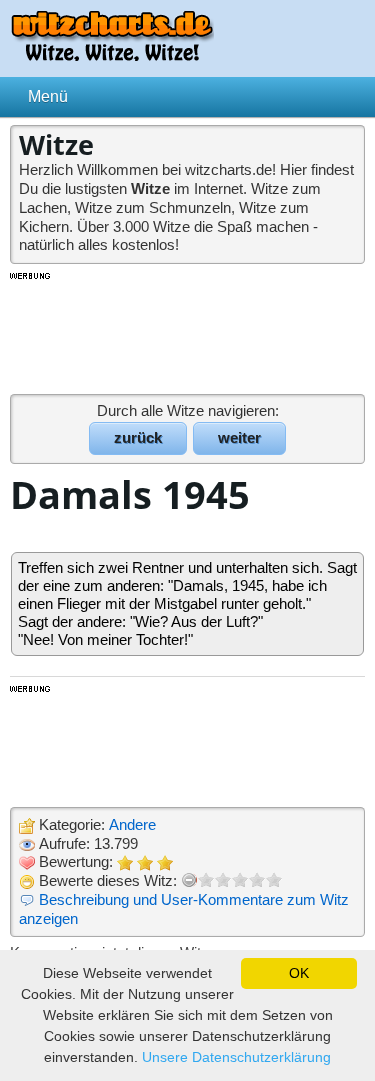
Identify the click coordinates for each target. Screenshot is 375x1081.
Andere (132, 824)
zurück (138, 437)
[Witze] (112, 55)
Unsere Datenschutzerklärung (236, 1057)
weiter (239, 437)
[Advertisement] (188, 332)
